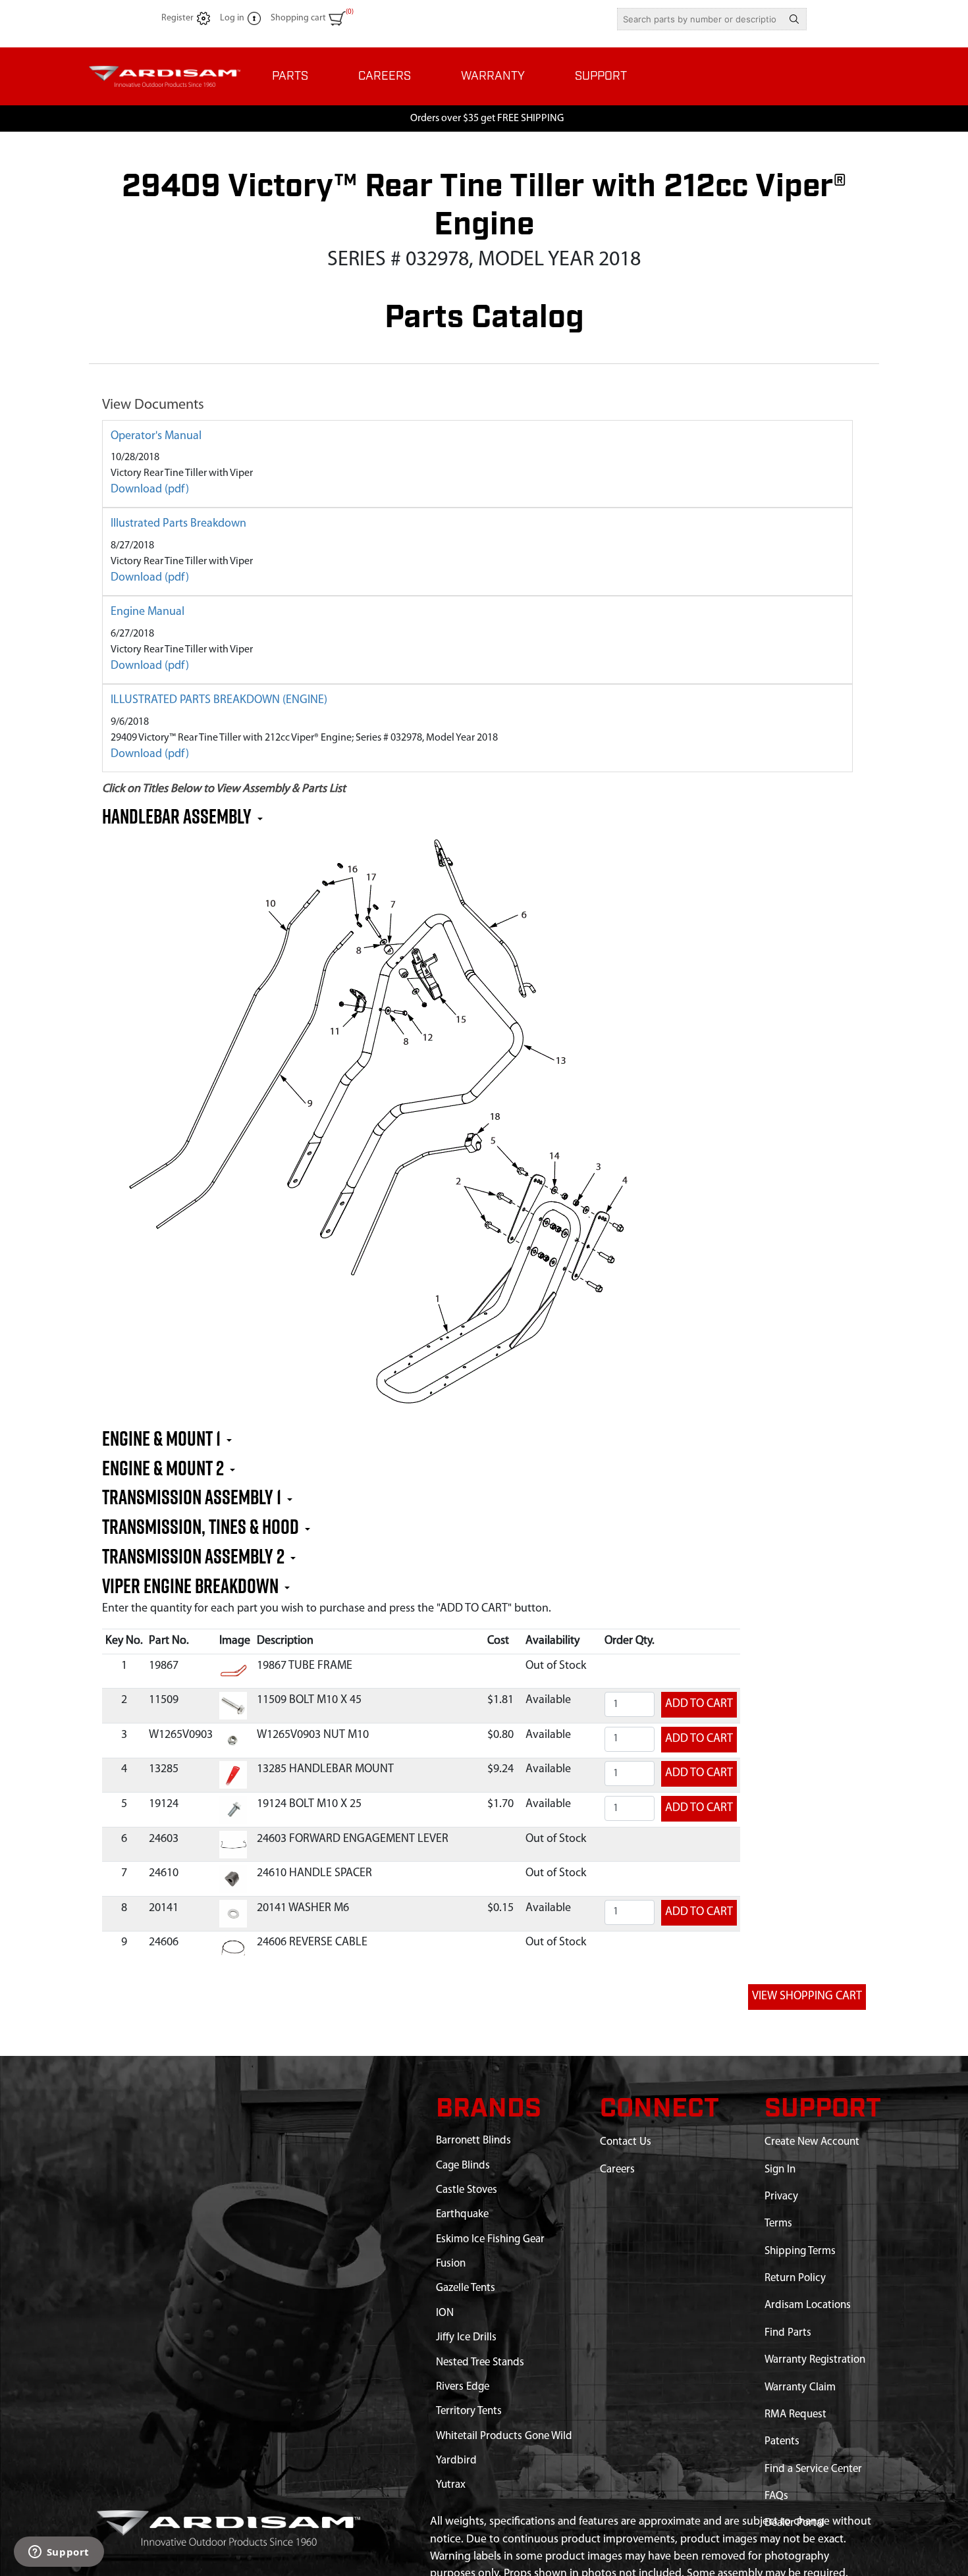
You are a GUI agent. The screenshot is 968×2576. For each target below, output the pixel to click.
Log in (232, 18)
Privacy (781, 2196)
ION (445, 2313)
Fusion (451, 2264)
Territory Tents (469, 2411)
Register (177, 18)
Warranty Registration (815, 2360)
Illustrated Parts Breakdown (178, 524)
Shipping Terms (800, 2251)
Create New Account (812, 2142)
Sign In (780, 2169)
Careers (617, 2169)
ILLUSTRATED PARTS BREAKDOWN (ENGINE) (219, 700)
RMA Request (795, 2414)
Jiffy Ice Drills (466, 2337)
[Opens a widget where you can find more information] (59, 2553)
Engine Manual (148, 612)
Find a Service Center (813, 2469)
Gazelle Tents (466, 2288)
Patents (782, 2441)
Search (794, 19)
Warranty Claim (800, 2387)
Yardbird (456, 2460)
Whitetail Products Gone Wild (504, 2436)
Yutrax (451, 2485)
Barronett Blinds (473, 2141)
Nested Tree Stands (480, 2362)
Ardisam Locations (808, 2305)
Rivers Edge (463, 2387)
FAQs (776, 2496)
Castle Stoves (467, 2190)
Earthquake (462, 2214)
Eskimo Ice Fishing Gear (490, 2239)
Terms (778, 2223)
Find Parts (788, 2333)
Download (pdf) (150, 490)
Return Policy (795, 2278)
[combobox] (700, 19)
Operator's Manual (156, 436)
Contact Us (626, 2142)
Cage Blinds (463, 2166)
